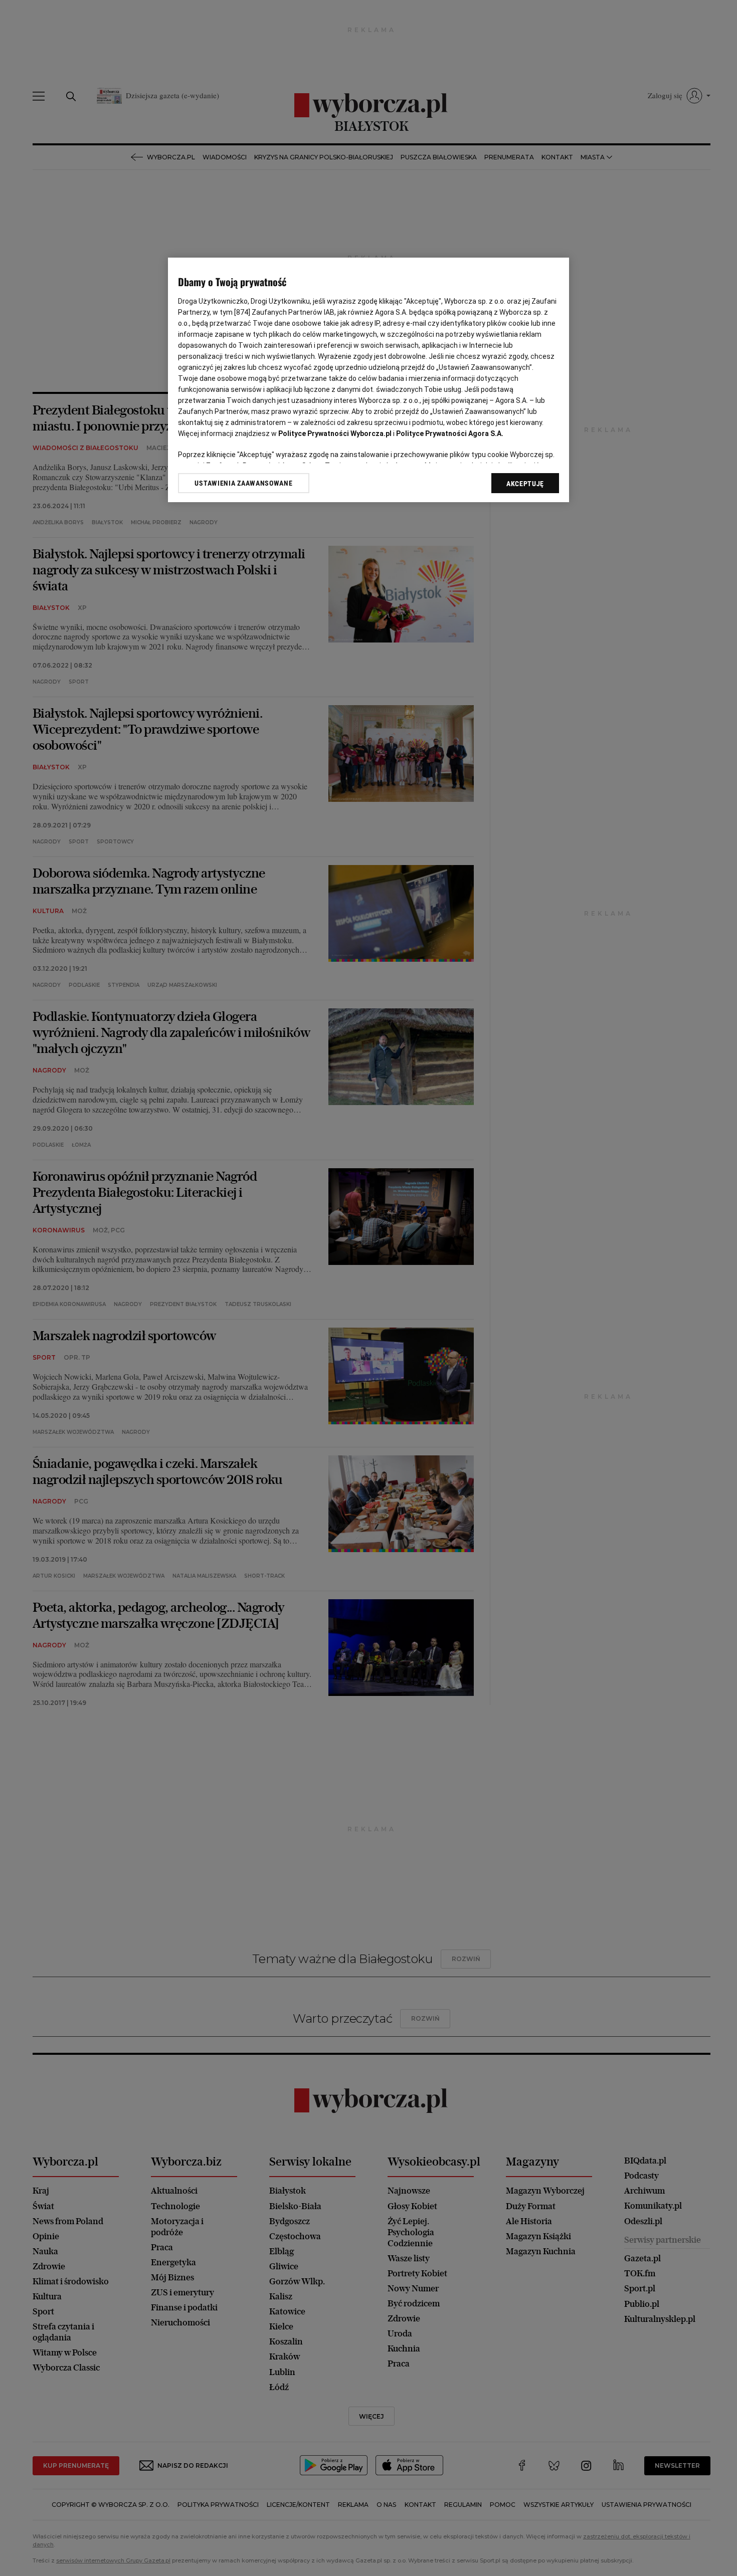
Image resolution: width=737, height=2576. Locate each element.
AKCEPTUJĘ (525, 484)
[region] (368, 380)
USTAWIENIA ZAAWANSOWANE (243, 483)
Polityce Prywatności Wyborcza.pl (335, 434)
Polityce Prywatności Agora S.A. (450, 434)
